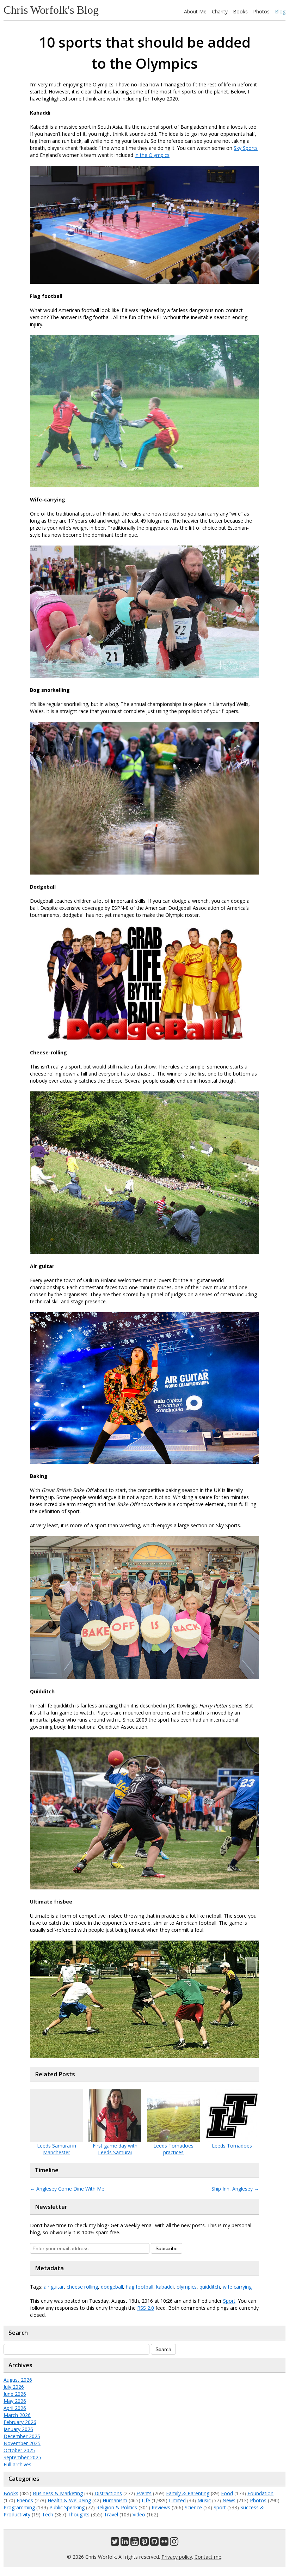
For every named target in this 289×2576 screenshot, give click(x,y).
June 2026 (15, 2394)
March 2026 (17, 2415)
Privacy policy (177, 2557)
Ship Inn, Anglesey (235, 2189)
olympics (187, 2287)
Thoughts (79, 2514)
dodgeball (112, 2287)
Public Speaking (67, 2507)
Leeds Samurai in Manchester (57, 2149)
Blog (280, 11)
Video (139, 2514)
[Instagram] (174, 2543)
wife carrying (237, 2287)
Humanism (115, 2500)
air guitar (54, 2287)
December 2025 (22, 2436)
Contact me (208, 2557)
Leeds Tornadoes (232, 2146)
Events (144, 2493)
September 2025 (22, 2457)
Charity (220, 11)
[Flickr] (164, 2543)
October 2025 (19, 2450)
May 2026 (15, 2401)
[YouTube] (135, 2543)
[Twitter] (115, 2543)
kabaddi (165, 2287)
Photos (261, 11)
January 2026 (18, 2429)
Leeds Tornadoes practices (173, 2149)
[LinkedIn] (125, 2543)
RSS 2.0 (146, 2308)
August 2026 (18, 2380)
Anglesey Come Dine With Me (67, 2189)
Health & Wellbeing (69, 2500)
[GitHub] (154, 2543)
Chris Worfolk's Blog (51, 10)
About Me (195, 11)
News (229, 2500)
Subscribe (167, 2248)
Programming (19, 2507)
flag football (140, 2287)
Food (227, 2493)
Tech (48, 2514)
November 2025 (22, 2443)
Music (204, 2500)
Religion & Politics (117, 2507)
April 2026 (15, 2408)
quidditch (210, 2287)
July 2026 (14, 2387)
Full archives (17, 2464)
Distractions (108, 2493)
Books (240, 11)
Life (146, 2500)
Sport (229, 2301)
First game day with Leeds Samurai (115, 2149)
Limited (177, 2500)
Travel (111, 2514)
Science (193, 2507)
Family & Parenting (188, 2493)
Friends (25, 2500)
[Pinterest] (144, 2543)
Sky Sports (246, 148)
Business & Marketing (58, 2493)
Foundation (260, 2493)
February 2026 (20, 2422)
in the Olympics (152, 155)
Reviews (161, 2507)
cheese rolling (82, 2287)
